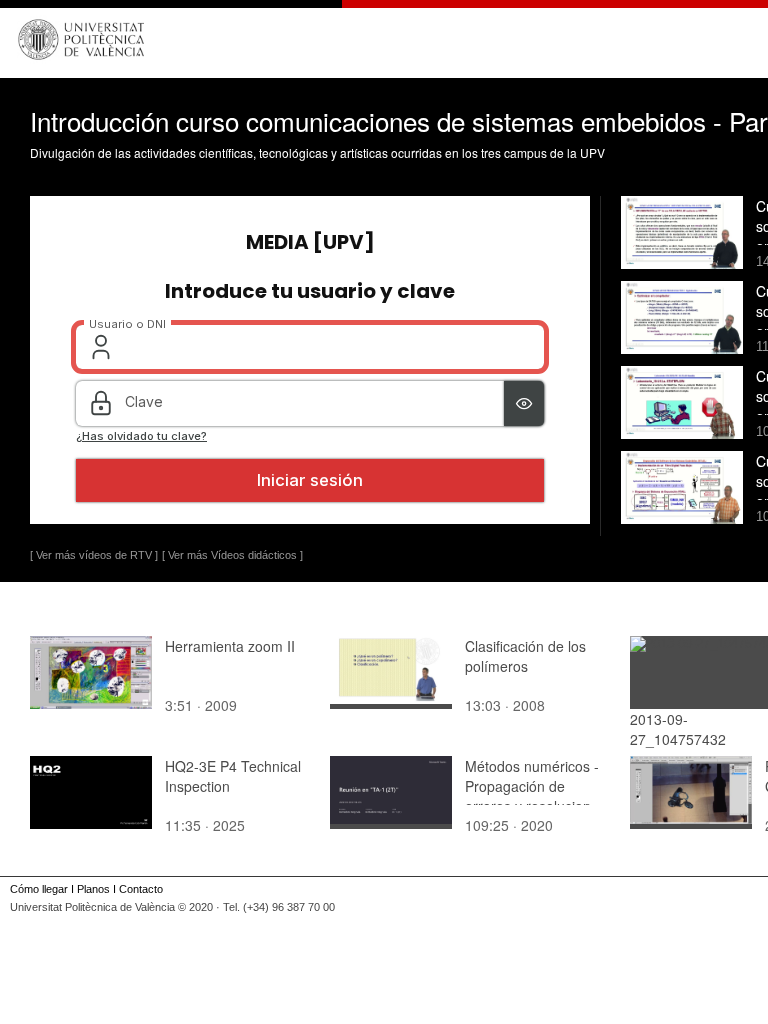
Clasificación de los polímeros (525, 656)
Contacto (141, 889)
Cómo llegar (39, 889)
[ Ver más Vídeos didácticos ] (232, 555)
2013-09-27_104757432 (678, 729)
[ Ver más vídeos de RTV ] (94, 555)
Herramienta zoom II (230, 646)
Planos (93, 889)
